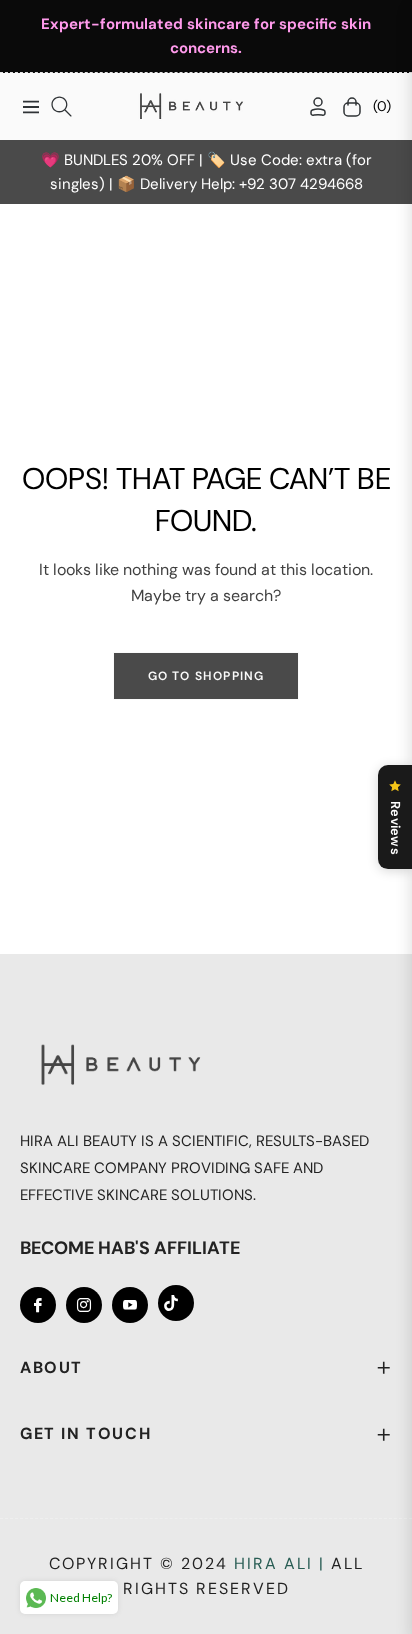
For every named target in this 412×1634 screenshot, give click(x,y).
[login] (310, 106)
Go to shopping (206, 676)
